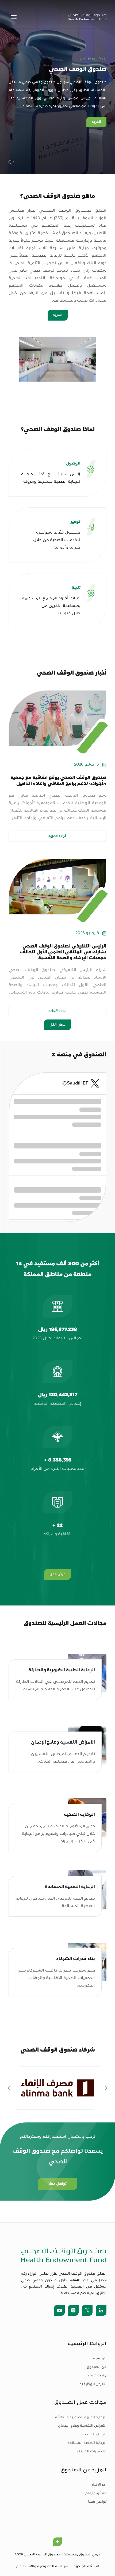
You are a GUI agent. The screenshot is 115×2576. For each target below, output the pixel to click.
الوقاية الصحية (94, 2434)
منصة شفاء (97, 2376)
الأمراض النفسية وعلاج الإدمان (82, 2426)
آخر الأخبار (99, 2485)
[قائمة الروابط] (14, 17)
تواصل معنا (97, 2502)
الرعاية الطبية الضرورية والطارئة (81, 2417)
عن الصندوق (96, 2367)
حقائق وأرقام (96, 2493)
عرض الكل (57, 1025)
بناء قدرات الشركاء (92, 2452)
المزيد (96, 122)
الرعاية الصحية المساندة (87, 2443)
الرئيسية (100, 2358)
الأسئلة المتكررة (86, 2566)
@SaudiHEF (75, 1083)
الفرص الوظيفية (93, 2384)
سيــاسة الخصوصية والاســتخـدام (42, 2566)
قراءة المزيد (57, 836)
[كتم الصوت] (11, 162)
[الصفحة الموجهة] (87, 17)
